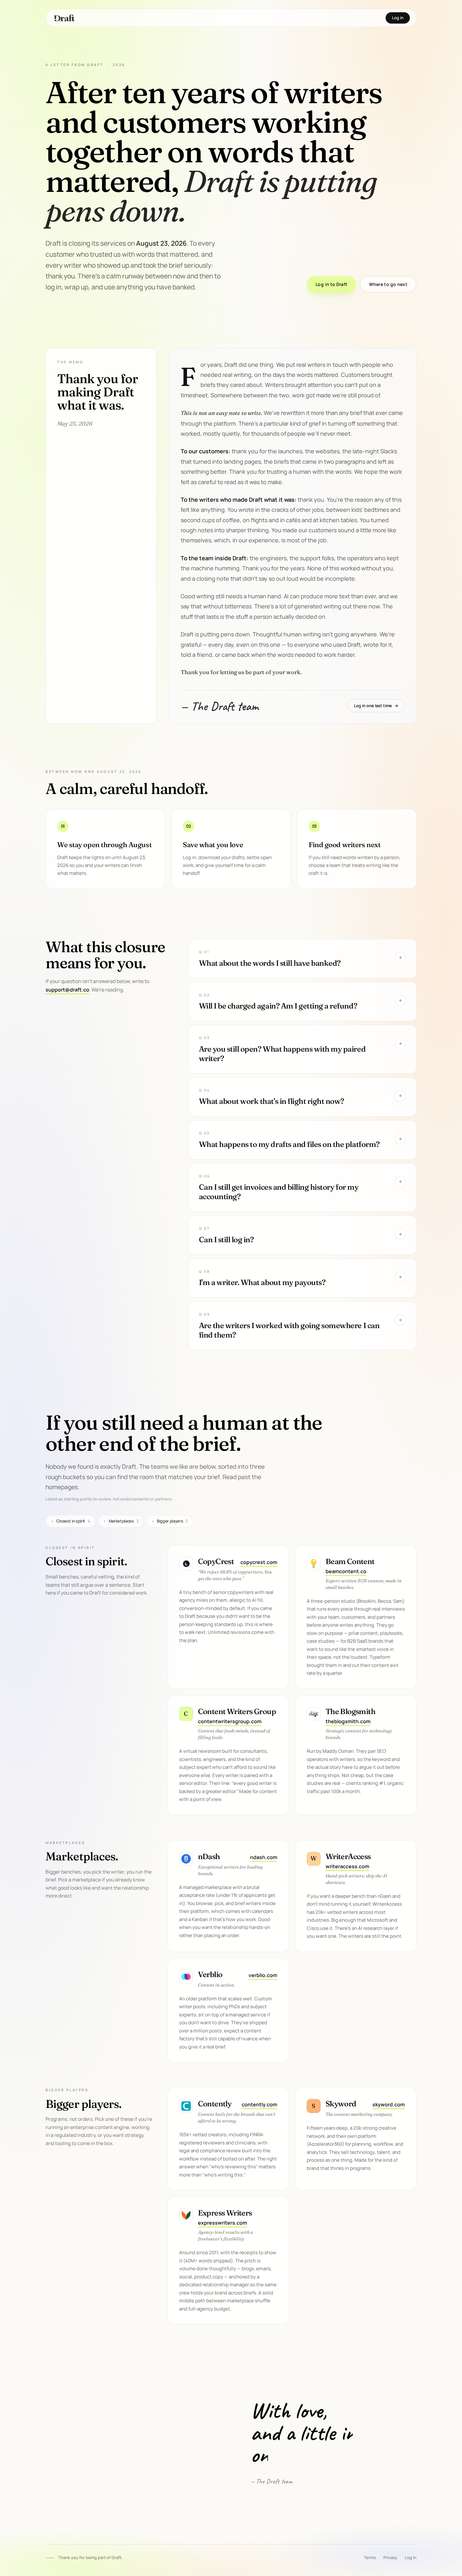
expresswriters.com (223, 2223)
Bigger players (170, 1521)
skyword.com (389, 2104)
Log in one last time (376, 706)
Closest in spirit (71, 1521)
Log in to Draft (331, 284)
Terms (370, 2557)
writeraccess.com (347, 1866)
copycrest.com (259, 1562)
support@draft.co (67, 990)
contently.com (259, 2104)
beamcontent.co (346, 1571)
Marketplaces (121, 1521)
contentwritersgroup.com (230, 1721)
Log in (398, 18)
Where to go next (388, 284)
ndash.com (264, 1857)
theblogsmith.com (348, 1721)
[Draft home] (64, 18)
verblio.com (263, 1975)
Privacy (390, 2557)
